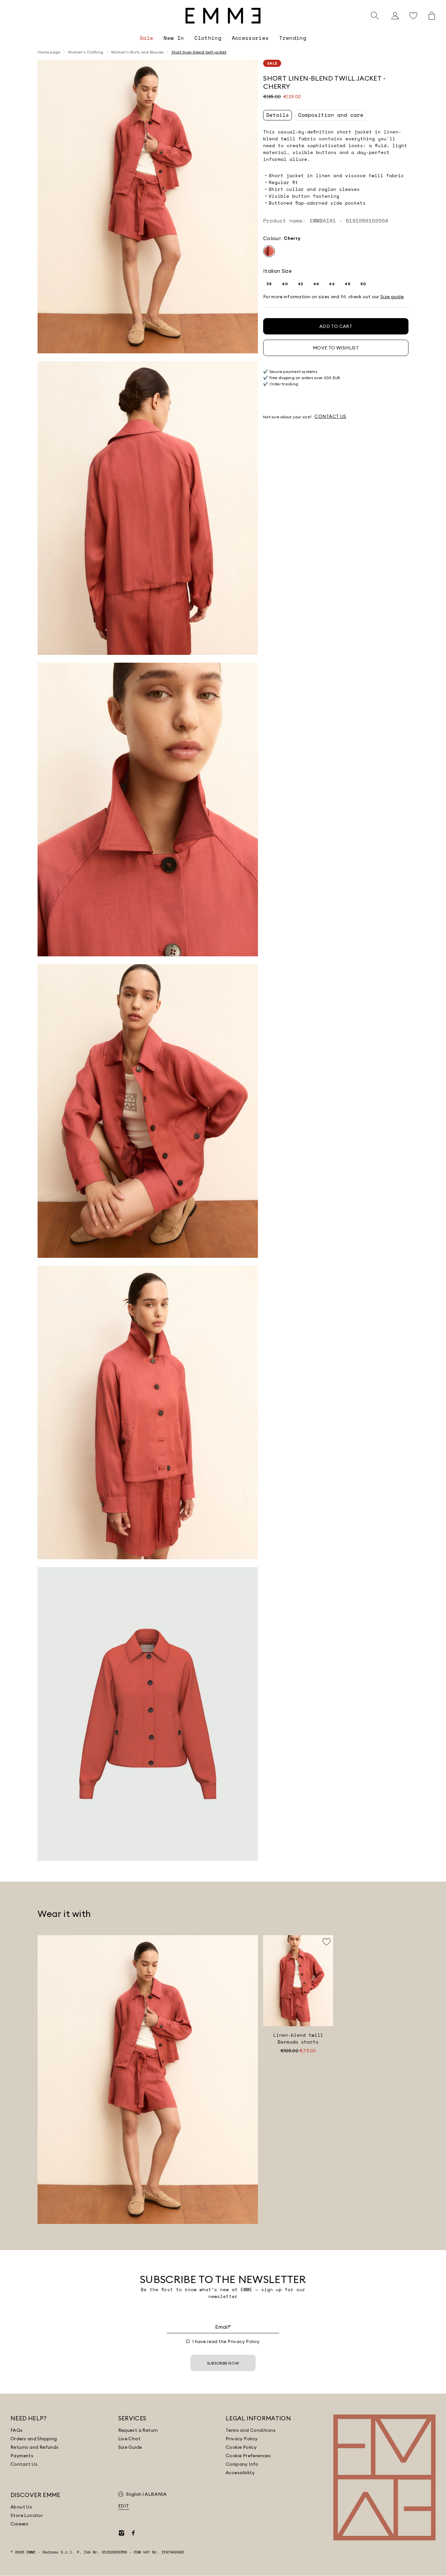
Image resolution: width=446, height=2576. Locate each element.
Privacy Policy (244, 2341)
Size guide (392, 297)
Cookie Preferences (248, 2456)
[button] (148, 207)
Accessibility (240, 2473)
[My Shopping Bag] (432, 16)
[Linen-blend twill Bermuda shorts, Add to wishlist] (327, 1942)
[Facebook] (133, 2533)
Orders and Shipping (34, 2439)
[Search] (375, 16)
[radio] (269, 251)
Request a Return (138, 2430)
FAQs (17, 2430)
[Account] (395, 16)
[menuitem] (146, 38)
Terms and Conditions (251, 2430)
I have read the (226, 2341)
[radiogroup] (336, 251)
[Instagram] (121, 2533)
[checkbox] (188, 2341)
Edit (124, 2506)
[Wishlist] (413, 16)
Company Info (242, 2464)
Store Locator (27, 2515)
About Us (21, 2507)
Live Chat (129, 2439)
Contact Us (24, 2464)
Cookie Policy (241, 2447)
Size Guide (130, 2447)
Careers (20, 2524)
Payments (22, 2456)
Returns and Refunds (35, 2447)
